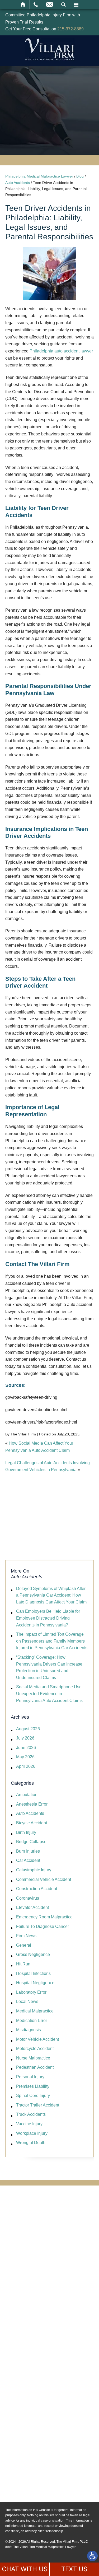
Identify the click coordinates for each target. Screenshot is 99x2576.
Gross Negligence (33, 1954)
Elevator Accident (32, 1907)
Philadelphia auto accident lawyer (61, 351)
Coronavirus (28, 1898)
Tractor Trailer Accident (38, 2105)
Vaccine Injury (29, 2124)
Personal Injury (30, 2077)
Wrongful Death (31, 2143)
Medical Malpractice (35, 2011)
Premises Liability (33, 2086)
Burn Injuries (28, 1851)
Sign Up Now (49, 1531)
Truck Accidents (31, 2114)
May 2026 (25, 1757)
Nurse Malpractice (33, 2058)
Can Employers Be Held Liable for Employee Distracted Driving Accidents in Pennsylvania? (48, 1618)
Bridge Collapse (31, 1842)
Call (36, 4)
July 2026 (25, 1738)
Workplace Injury (32, 2133)
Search (63, 4)
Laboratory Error (31, 1992)
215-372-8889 (70, 29)
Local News (27, 2001)
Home (23, 4)
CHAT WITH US (25, 2569)
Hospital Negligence (35, 1983)
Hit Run (23, 1964)
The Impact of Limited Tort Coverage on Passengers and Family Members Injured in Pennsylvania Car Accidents (52, 1641)
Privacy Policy (37, 2487)
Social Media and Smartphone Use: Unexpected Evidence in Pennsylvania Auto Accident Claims (49, 1694)
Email (50, 4)
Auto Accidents (18, 183)
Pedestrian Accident (35, 2067)
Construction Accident (37, 1889)
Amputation (27, 1795)
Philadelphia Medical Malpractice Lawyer (39, 176)
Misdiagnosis (29, 2030)
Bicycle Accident (32, 1823)
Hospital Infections (33, 1973)
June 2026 (26, 1748)
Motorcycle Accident (35, 2049)
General (24, 1945)
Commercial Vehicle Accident (44, 1879)
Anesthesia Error (32, 1804)
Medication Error (32, 2021)
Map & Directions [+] (43, 2453)
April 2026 (26, 1766)
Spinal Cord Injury (33, 2096)
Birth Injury (26, 1832)
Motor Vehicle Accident (37, 2039)
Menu (76, 4)
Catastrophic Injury (34, 1870)
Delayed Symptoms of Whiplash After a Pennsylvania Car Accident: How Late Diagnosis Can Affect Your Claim (51, 1595)
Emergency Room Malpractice (44, 1917)
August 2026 (28, 1729)
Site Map (31, 2479)
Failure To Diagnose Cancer (43, 1926)
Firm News (26, 1936)
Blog (80, 176)
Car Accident (28, 1860)
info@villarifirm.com (43, 2439)
